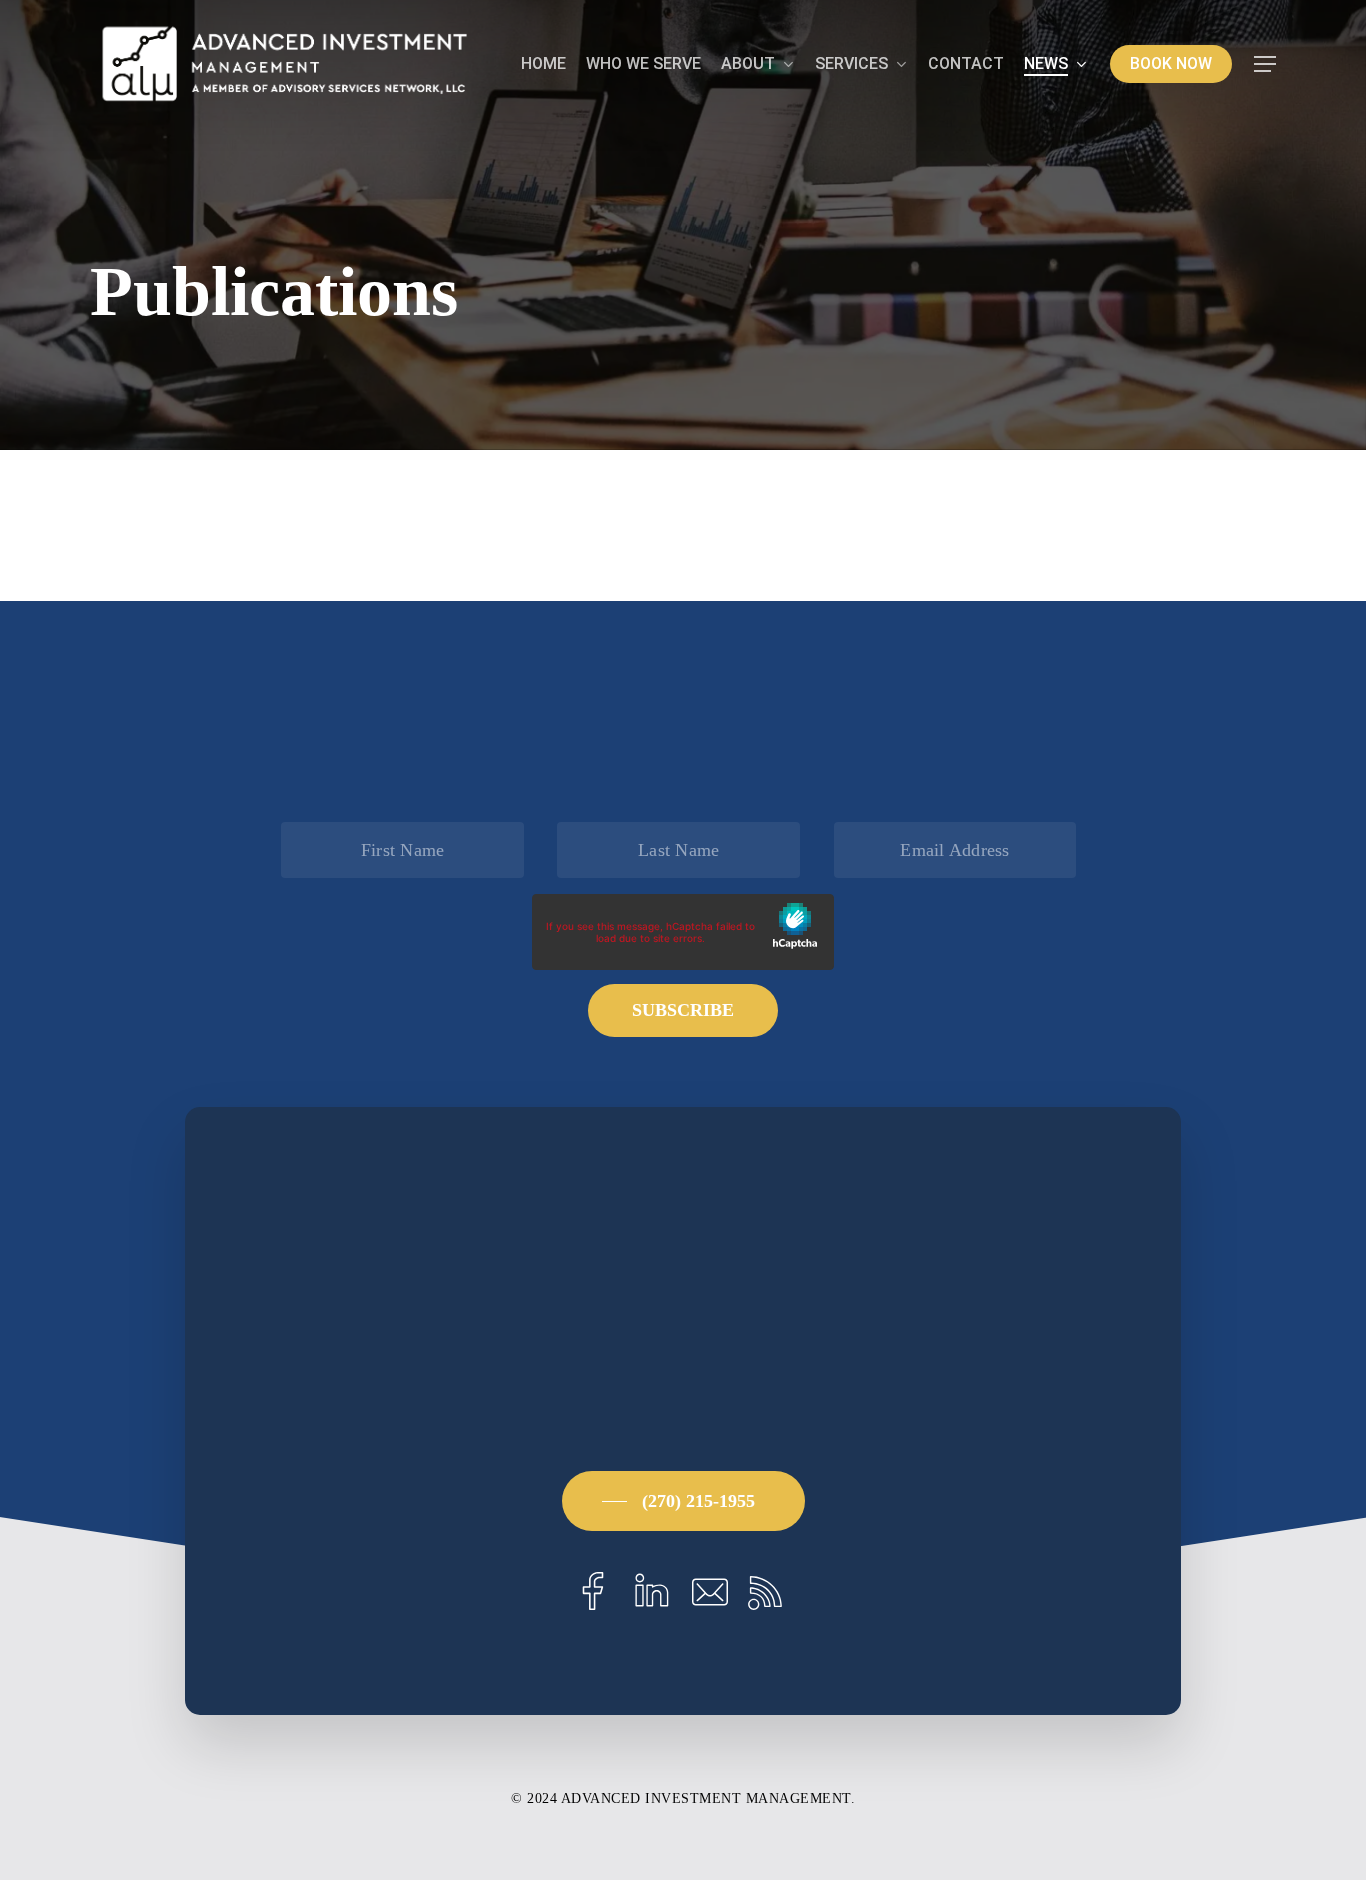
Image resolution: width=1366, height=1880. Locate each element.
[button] (1265, 64)
